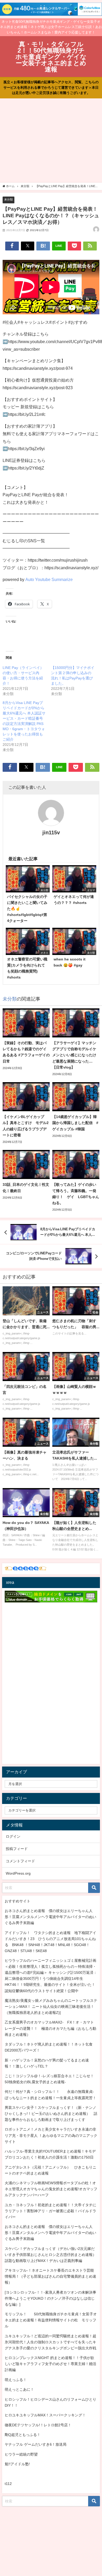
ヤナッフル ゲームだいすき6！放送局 (36, 2444)
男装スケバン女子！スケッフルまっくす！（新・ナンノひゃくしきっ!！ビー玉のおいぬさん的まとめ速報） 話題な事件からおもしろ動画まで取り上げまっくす (51, 2114)
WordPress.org (18, 1873)
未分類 (8, 199)
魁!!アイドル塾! (17, 2464)
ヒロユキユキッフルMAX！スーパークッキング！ (45, 2415)
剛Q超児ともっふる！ (23, 2435)
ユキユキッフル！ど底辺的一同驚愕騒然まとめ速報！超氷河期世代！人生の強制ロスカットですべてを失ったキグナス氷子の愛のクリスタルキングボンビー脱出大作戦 (50, 2342)
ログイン (13, 1836)
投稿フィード (17, 1849)
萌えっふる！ (16, 2380)
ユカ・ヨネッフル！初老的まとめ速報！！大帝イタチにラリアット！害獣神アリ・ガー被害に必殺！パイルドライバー (50, 2211)
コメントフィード (20, 1861)
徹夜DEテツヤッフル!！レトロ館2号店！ (38, 2425)
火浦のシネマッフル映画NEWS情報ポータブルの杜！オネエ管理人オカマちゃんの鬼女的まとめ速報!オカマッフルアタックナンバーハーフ (51, 2189)
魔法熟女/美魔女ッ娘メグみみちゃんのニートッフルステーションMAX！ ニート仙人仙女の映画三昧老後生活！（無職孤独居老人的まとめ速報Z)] (51, 2007)
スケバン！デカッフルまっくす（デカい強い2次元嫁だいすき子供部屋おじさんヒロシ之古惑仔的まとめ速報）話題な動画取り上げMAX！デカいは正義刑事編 (50, 2255)
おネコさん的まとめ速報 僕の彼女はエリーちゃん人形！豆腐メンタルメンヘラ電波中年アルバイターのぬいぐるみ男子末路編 (50, 1917)
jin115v (51, 832)
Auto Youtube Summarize (49, 579)
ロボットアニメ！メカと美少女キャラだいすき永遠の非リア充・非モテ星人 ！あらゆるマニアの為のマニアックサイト (51, 2135)
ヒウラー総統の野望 (21, 2454)
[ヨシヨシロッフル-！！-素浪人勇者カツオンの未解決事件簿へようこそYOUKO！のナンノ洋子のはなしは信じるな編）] (50, 2298)
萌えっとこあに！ (19, 2389)
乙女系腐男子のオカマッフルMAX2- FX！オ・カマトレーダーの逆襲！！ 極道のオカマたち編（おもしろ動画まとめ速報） (50, 2028)
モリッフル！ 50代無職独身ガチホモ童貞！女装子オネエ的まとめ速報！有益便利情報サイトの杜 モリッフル (51, 2320)
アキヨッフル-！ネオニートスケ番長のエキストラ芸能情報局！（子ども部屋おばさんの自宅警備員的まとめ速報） (50, 2276)
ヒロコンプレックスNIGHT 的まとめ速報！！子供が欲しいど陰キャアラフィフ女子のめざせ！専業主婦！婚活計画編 (50, 2364)
